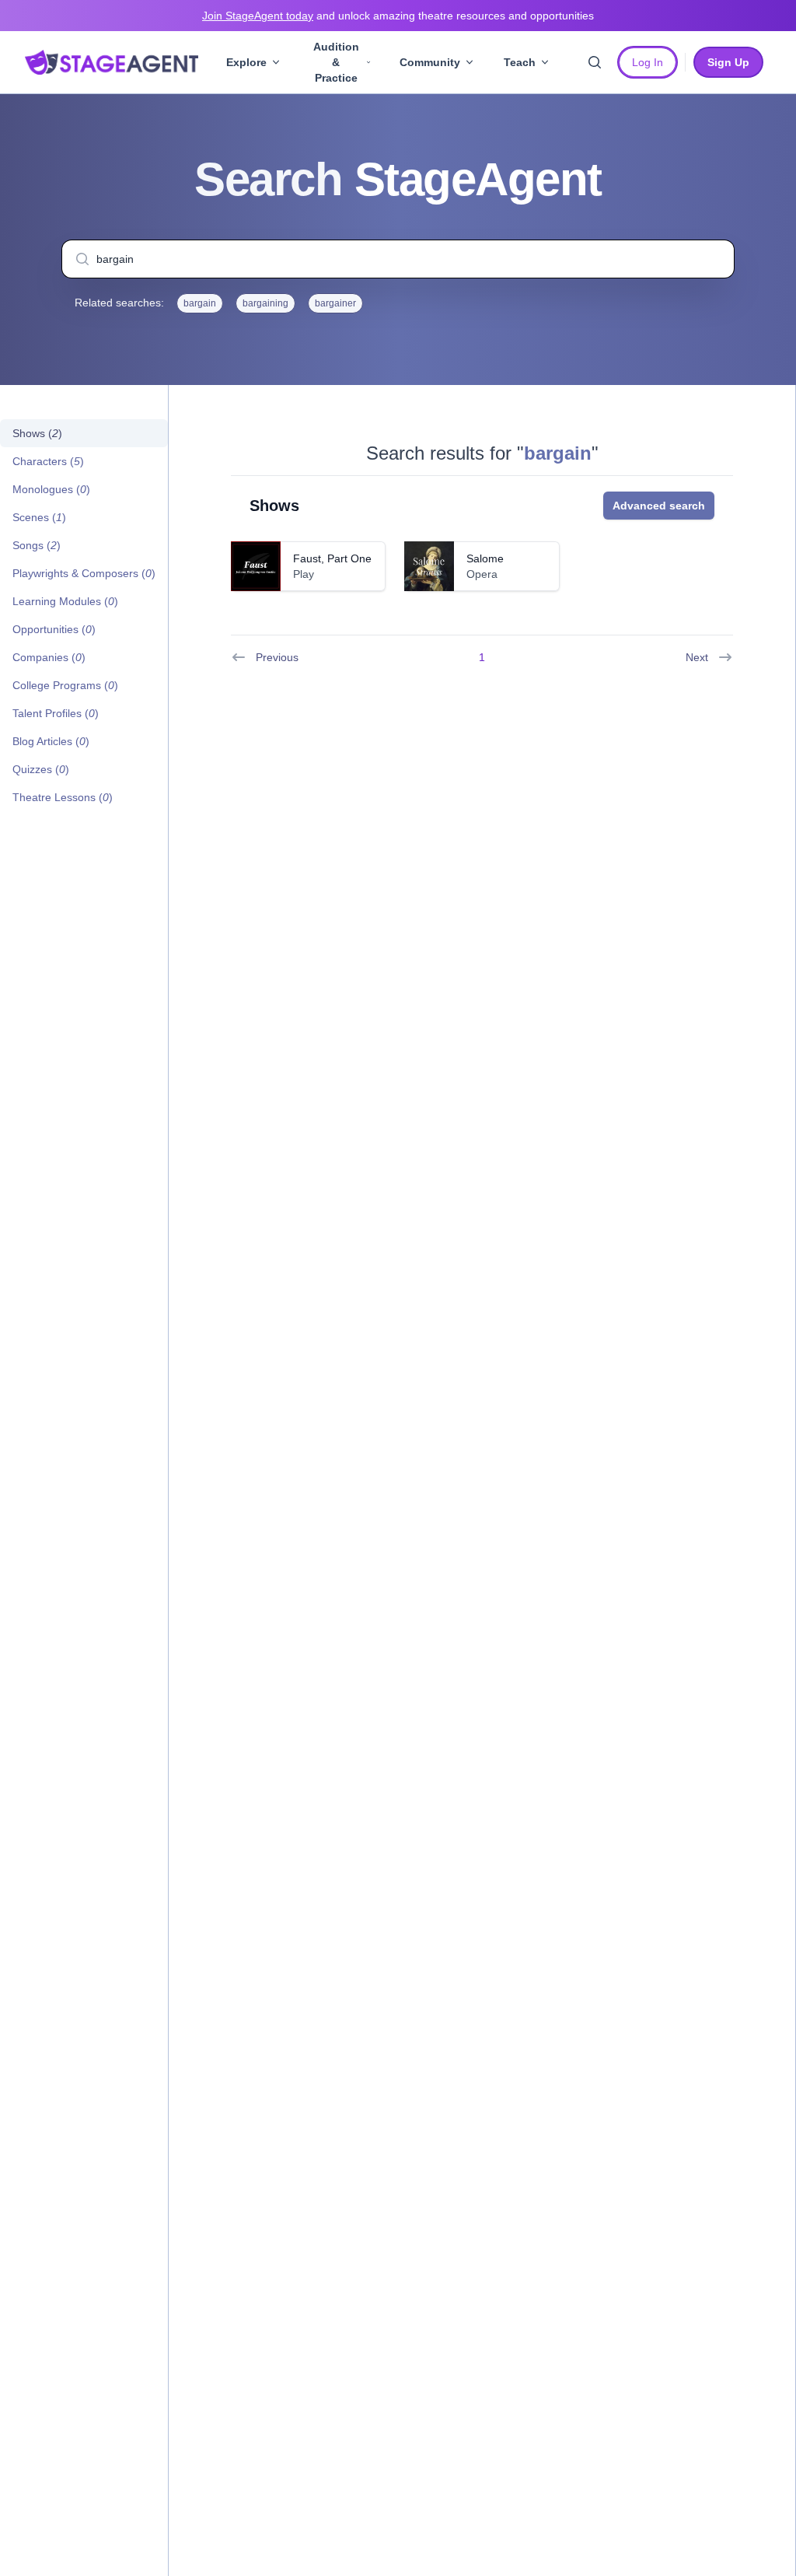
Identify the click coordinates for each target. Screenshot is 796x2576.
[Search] (595, 62)
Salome (485, 558)
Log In (648, 62)
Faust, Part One (332, 558)
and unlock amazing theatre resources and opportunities (398, 16)
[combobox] (398, 259)
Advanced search (659, 506)
